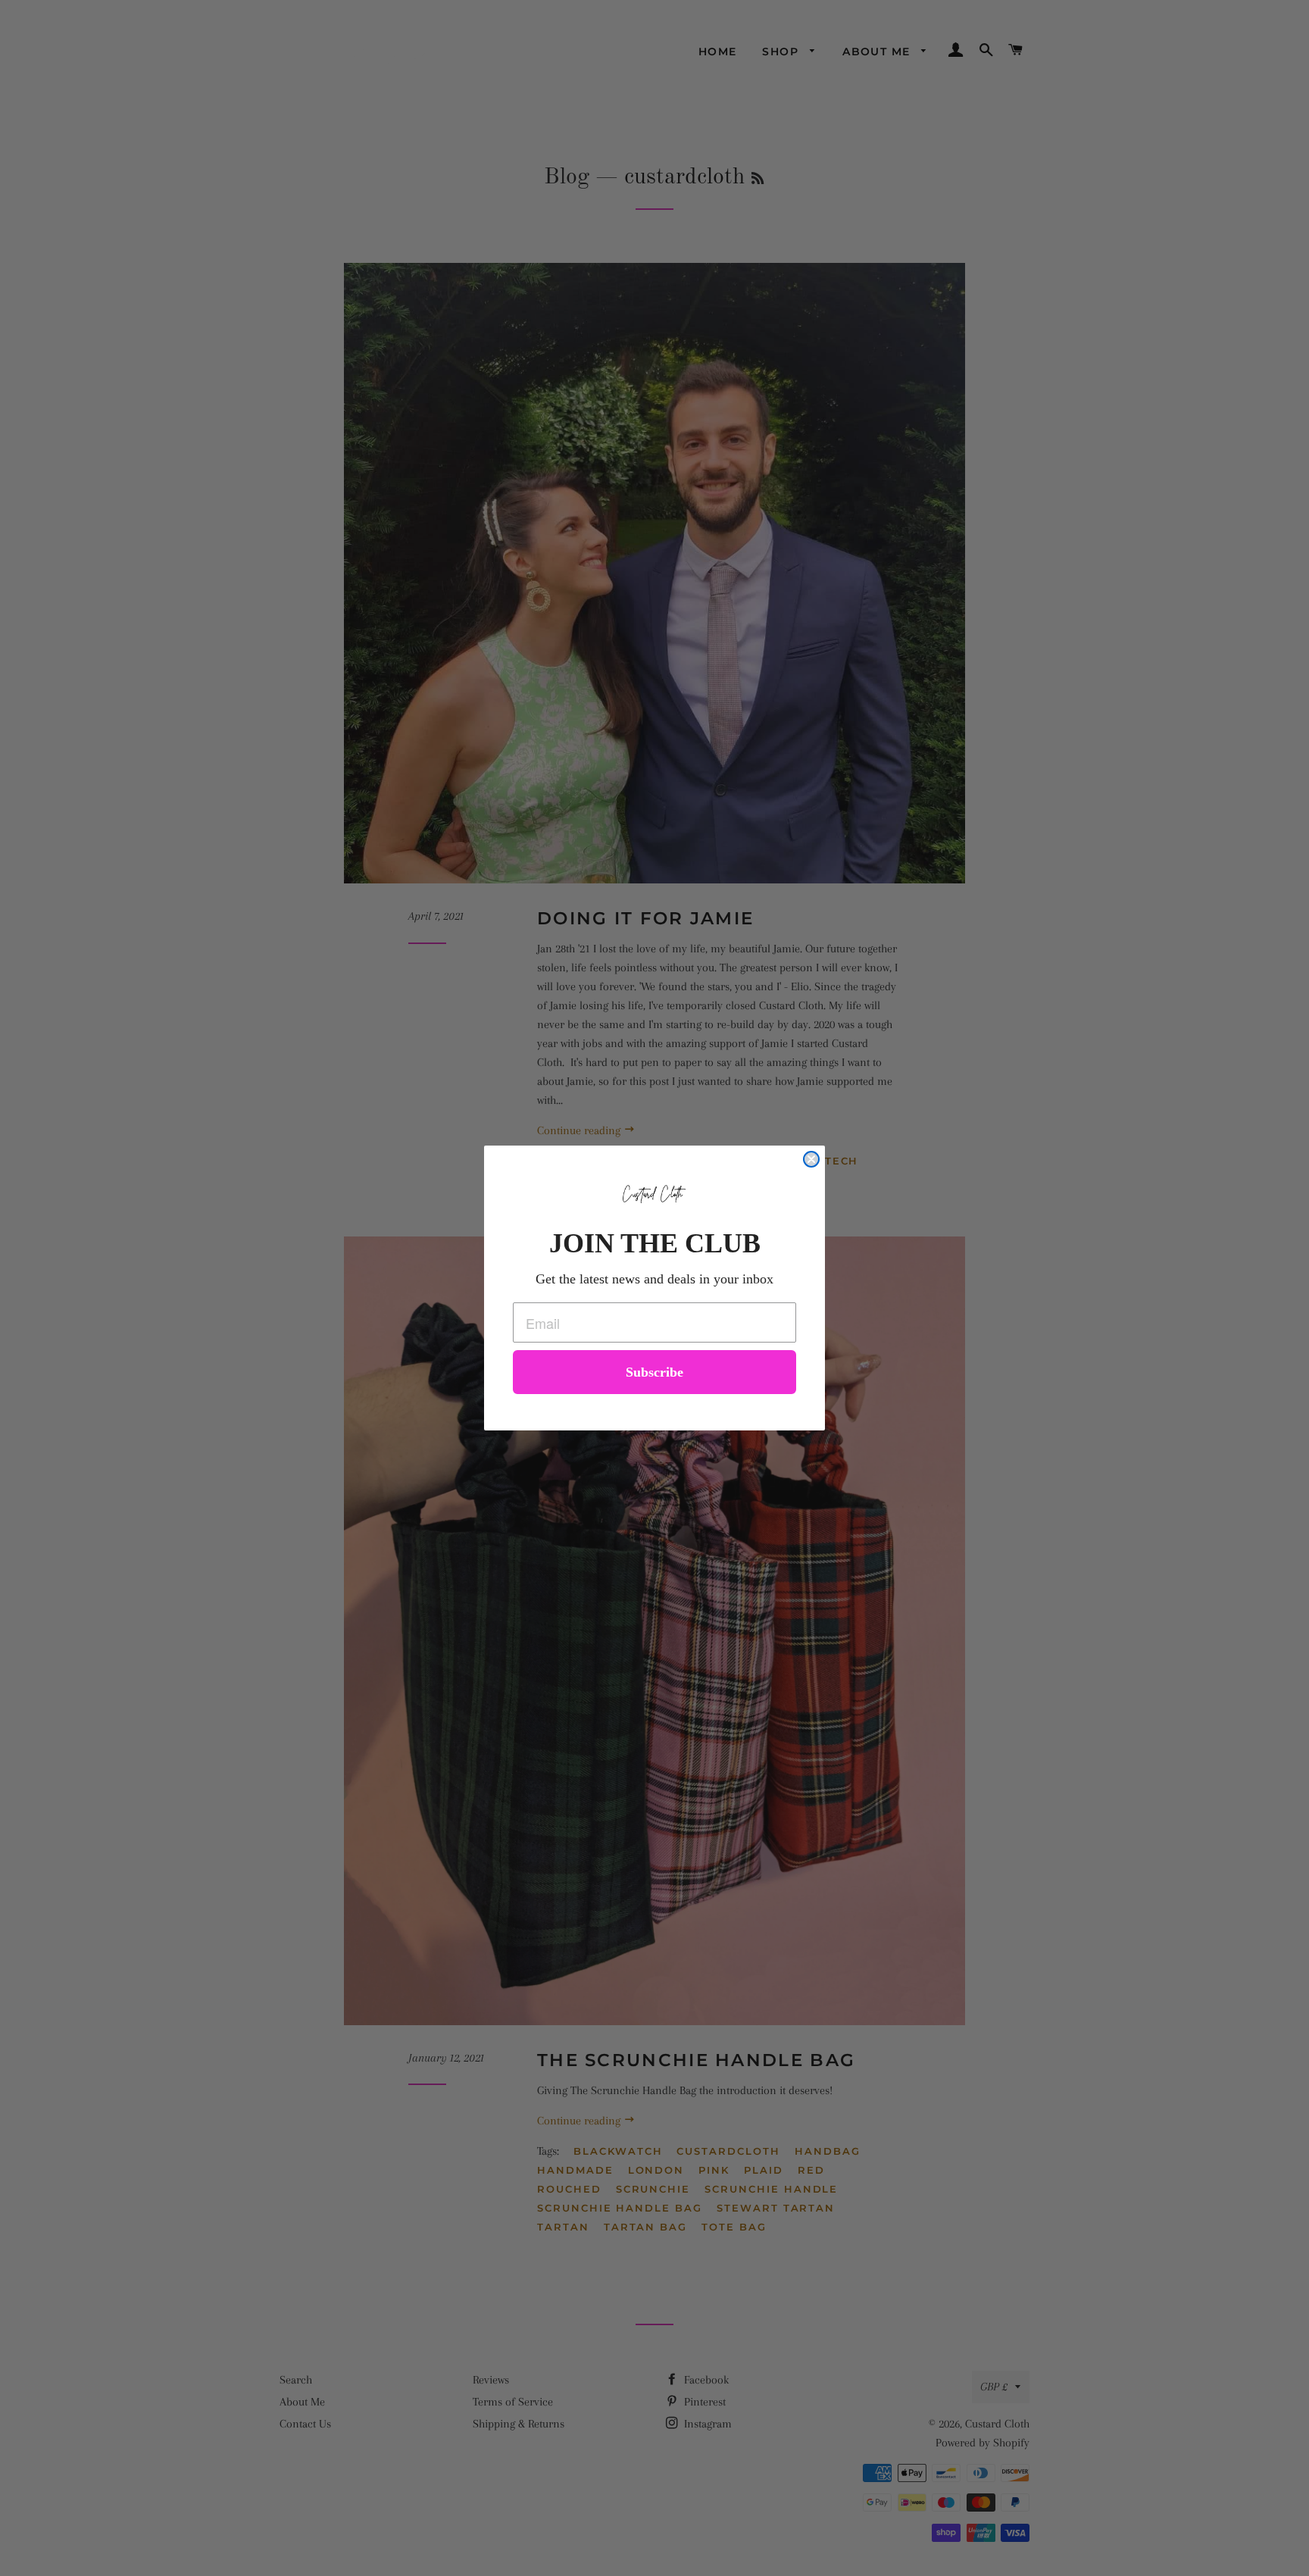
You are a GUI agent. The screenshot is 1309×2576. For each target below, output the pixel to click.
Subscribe (654, 1372)
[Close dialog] (811, 1159)
